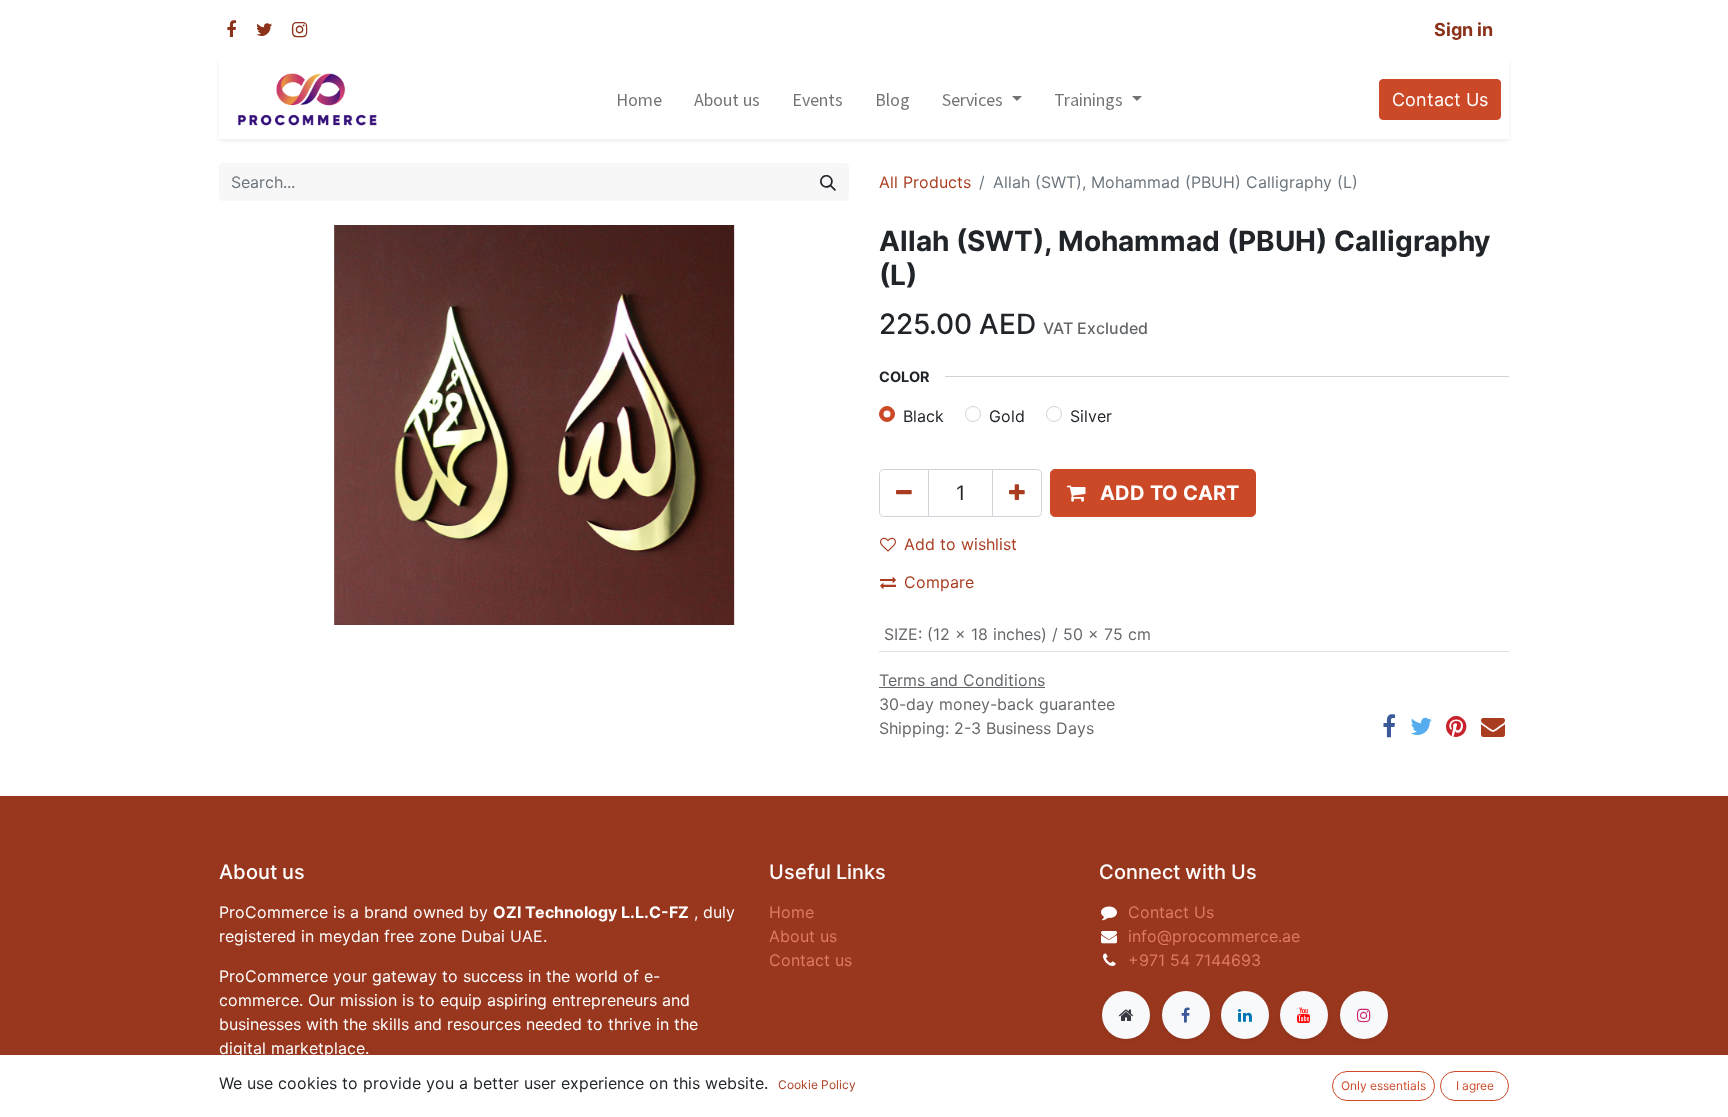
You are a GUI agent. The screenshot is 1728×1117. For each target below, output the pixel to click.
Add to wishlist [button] (960, 544)
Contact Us (1440, 99)
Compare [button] (939, 582)
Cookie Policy (817, 1084)
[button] (1153, 493)
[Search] (828, 182)
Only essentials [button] (1383, 1085)
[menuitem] (639, 99)
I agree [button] (1475, 1085)
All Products (925, 182)
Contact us (810, 960)
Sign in (1463, 29)
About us (803, 936)
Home (791, 912)
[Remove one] (904, 493)
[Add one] (1017, 493)
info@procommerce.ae (1214, 936)
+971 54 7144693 (1197, 960)
